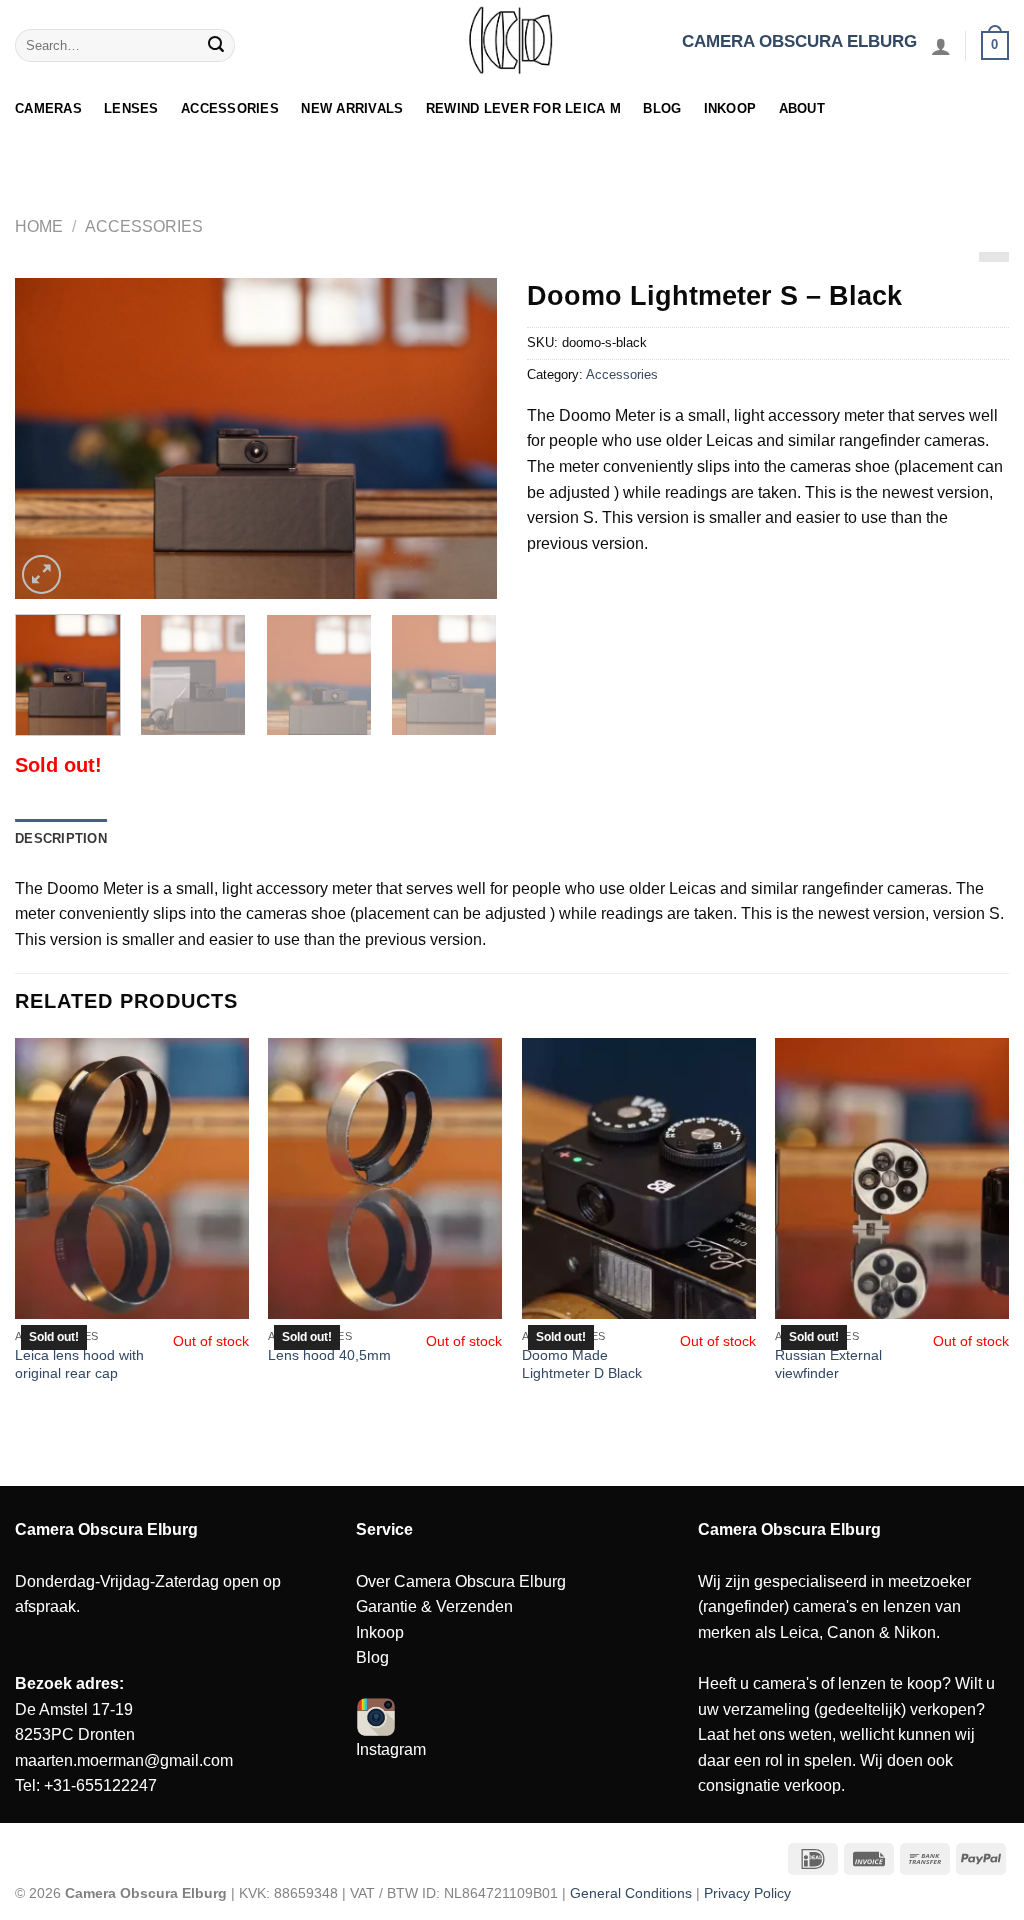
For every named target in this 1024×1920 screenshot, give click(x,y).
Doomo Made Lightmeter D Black (582, 1364)
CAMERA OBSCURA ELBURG (799, 41)
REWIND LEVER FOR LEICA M (523, 108)
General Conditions (631, 1893)
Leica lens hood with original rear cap (79, 1364)
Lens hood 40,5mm (329, 1355)
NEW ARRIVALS (352, 108)
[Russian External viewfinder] (892, 1178)
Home (39, 226)
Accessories (230, 108)
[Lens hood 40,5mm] (385, 1178)
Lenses (131, 108)
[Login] (941, 46)
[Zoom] (41, 574)
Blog (662, 108)
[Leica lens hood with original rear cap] (132, 1178)
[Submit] (217, 46)
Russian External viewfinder (828, 1364)
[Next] (462, 439)
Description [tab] (61, 838)
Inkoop (730, 108)
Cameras (48, 108)
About (802, 108)
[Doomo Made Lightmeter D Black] (639, 1178)
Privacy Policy (747, 1893)
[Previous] (50, 439)
